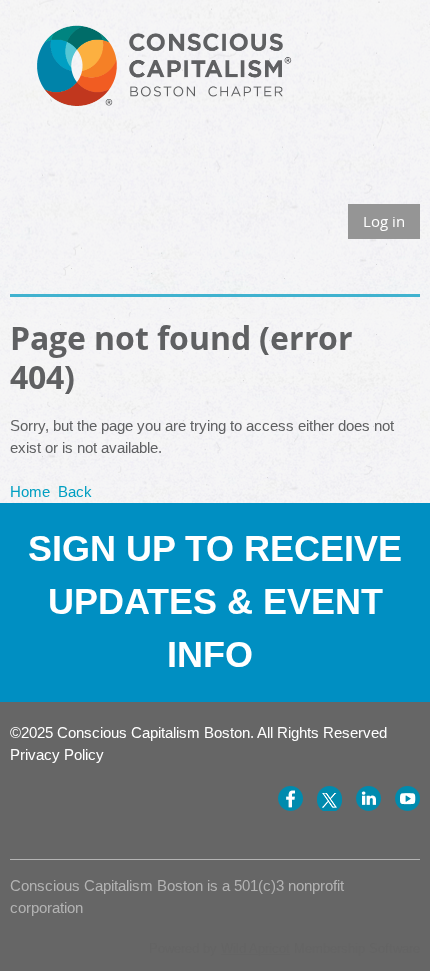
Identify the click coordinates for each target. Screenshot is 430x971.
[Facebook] (290, 798)
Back (75, 491)
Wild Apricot (255, 948)
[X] (329, 798)
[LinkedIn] (368, 798)
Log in (384, 221)
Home (30, 491)
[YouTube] (407, 798)
